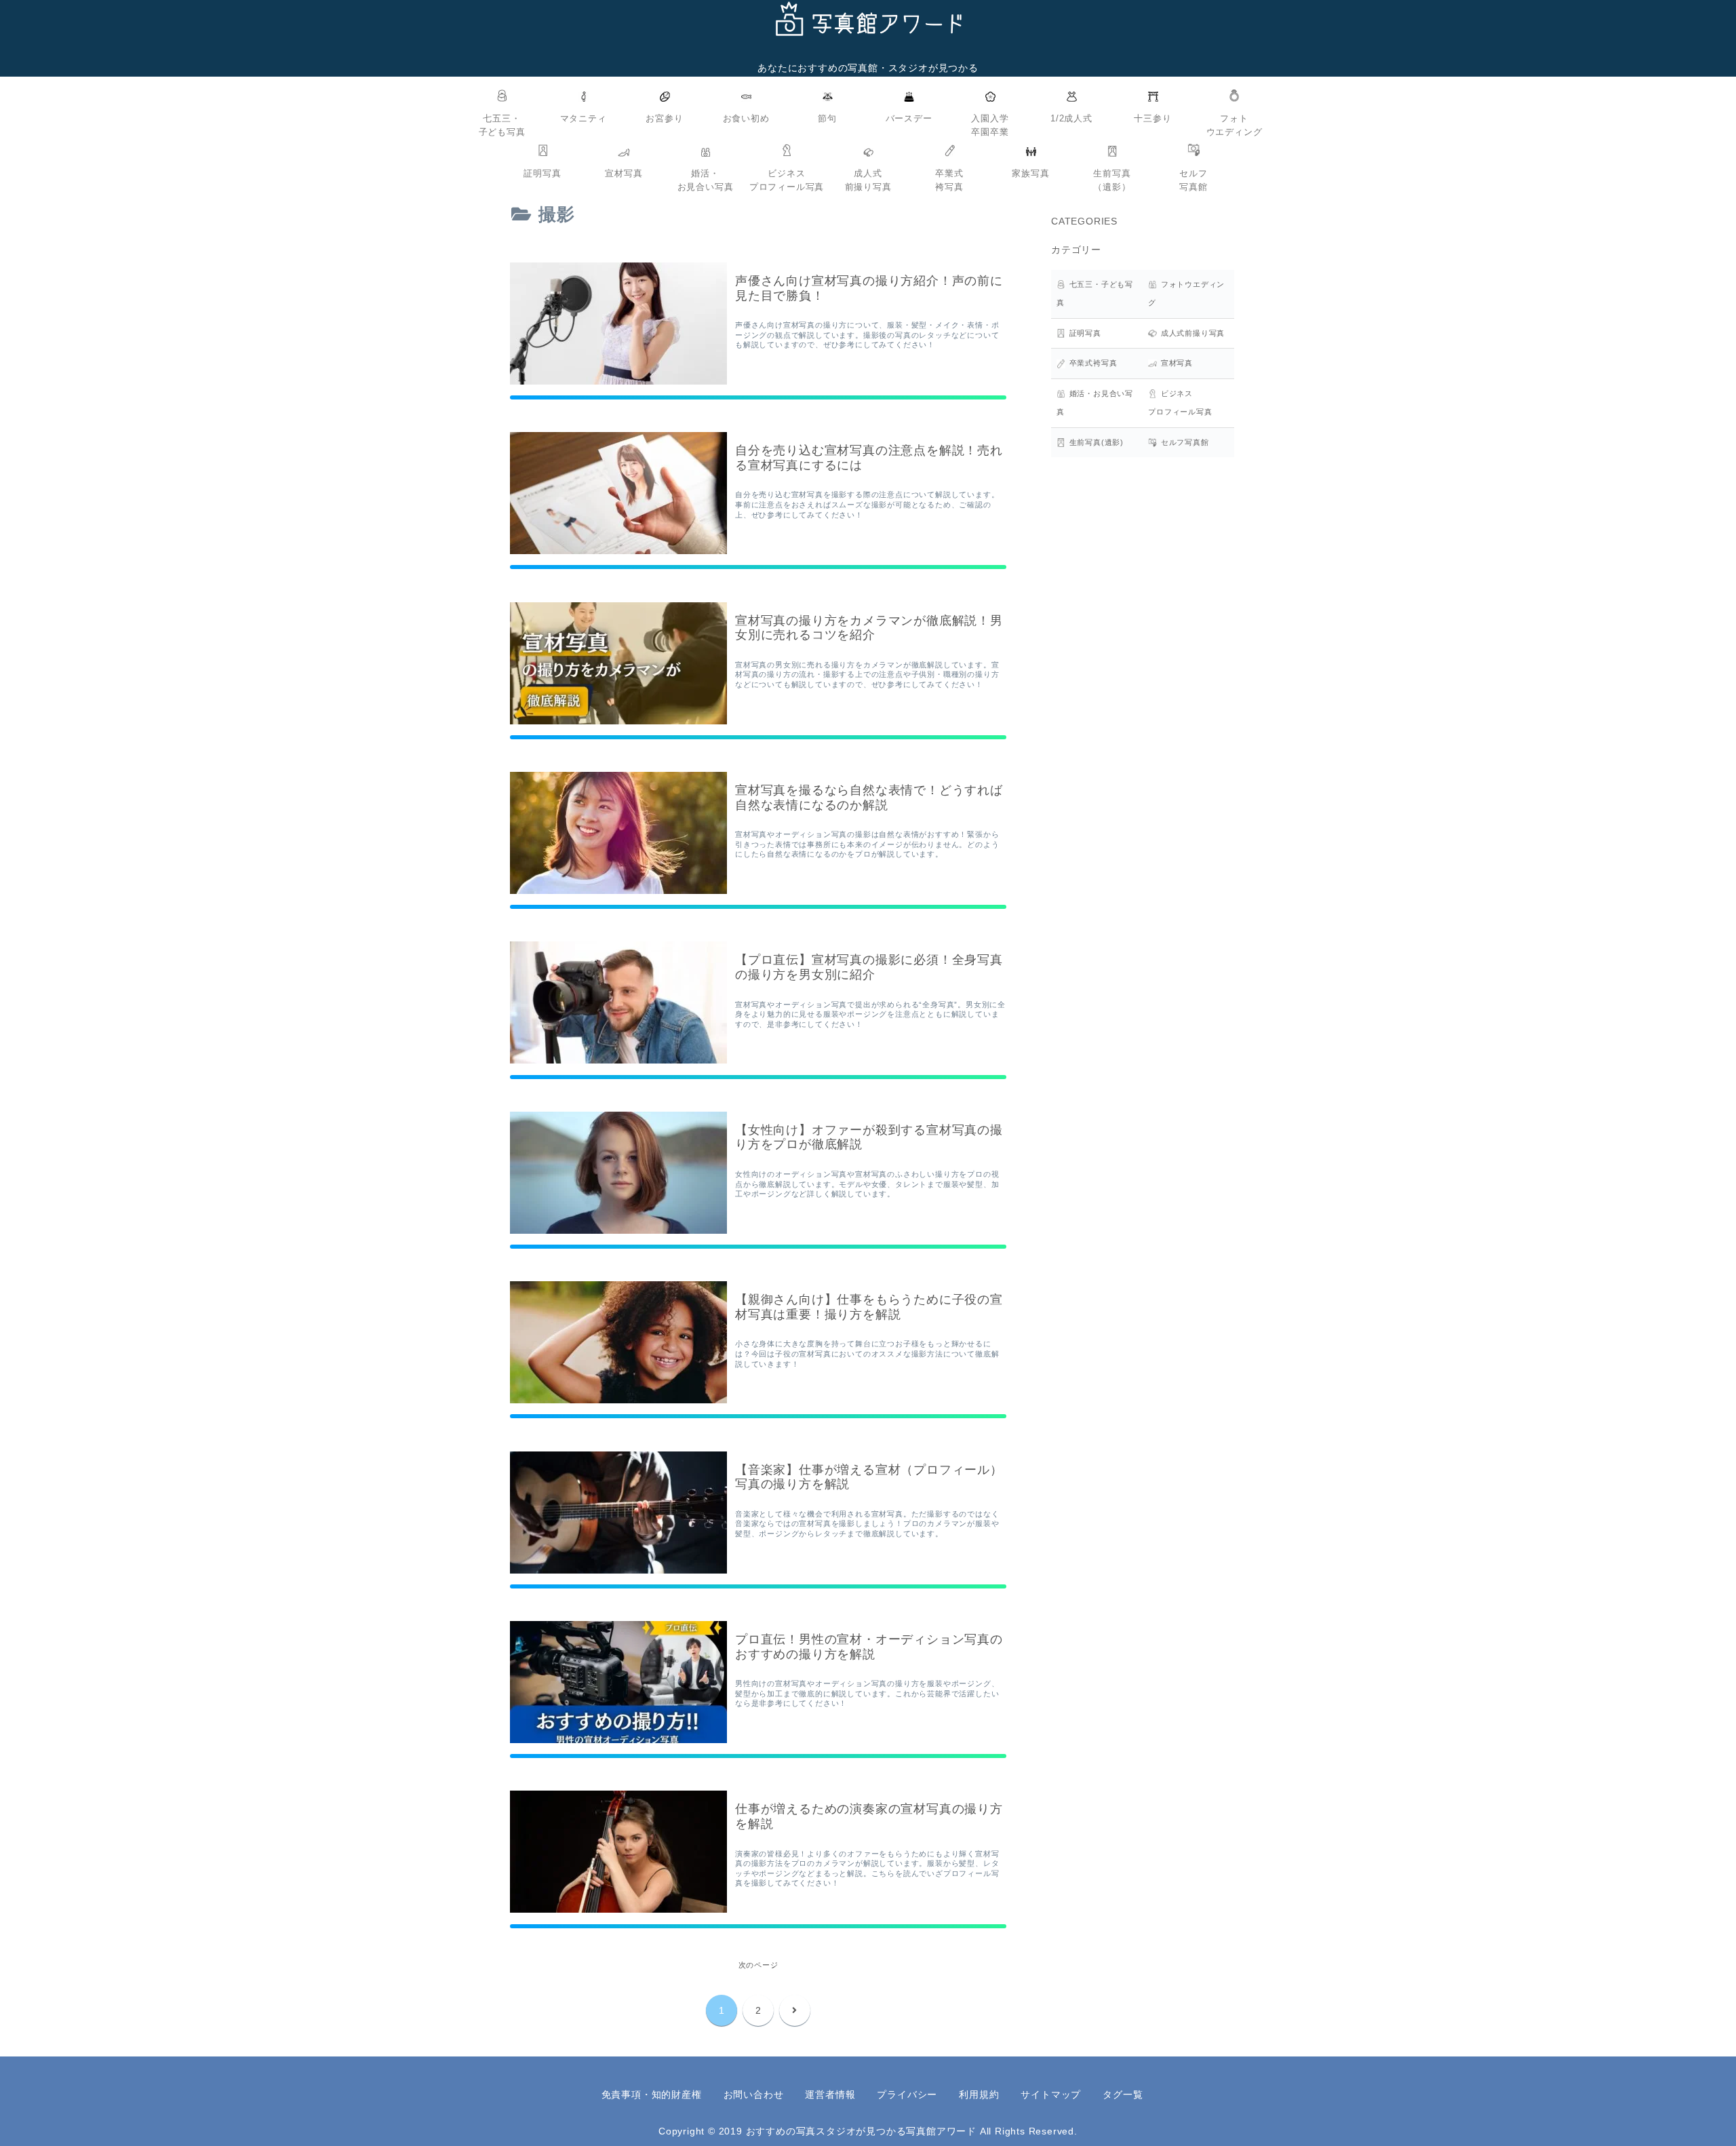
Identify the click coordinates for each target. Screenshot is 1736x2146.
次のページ (758, 1965)
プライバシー (907, 2094)
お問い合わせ (754, 2094)
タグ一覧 (1123, 2094)
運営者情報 (830, 2094)
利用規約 (979, 2094)
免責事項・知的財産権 (652, 2094)
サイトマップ (1051, 2094)
